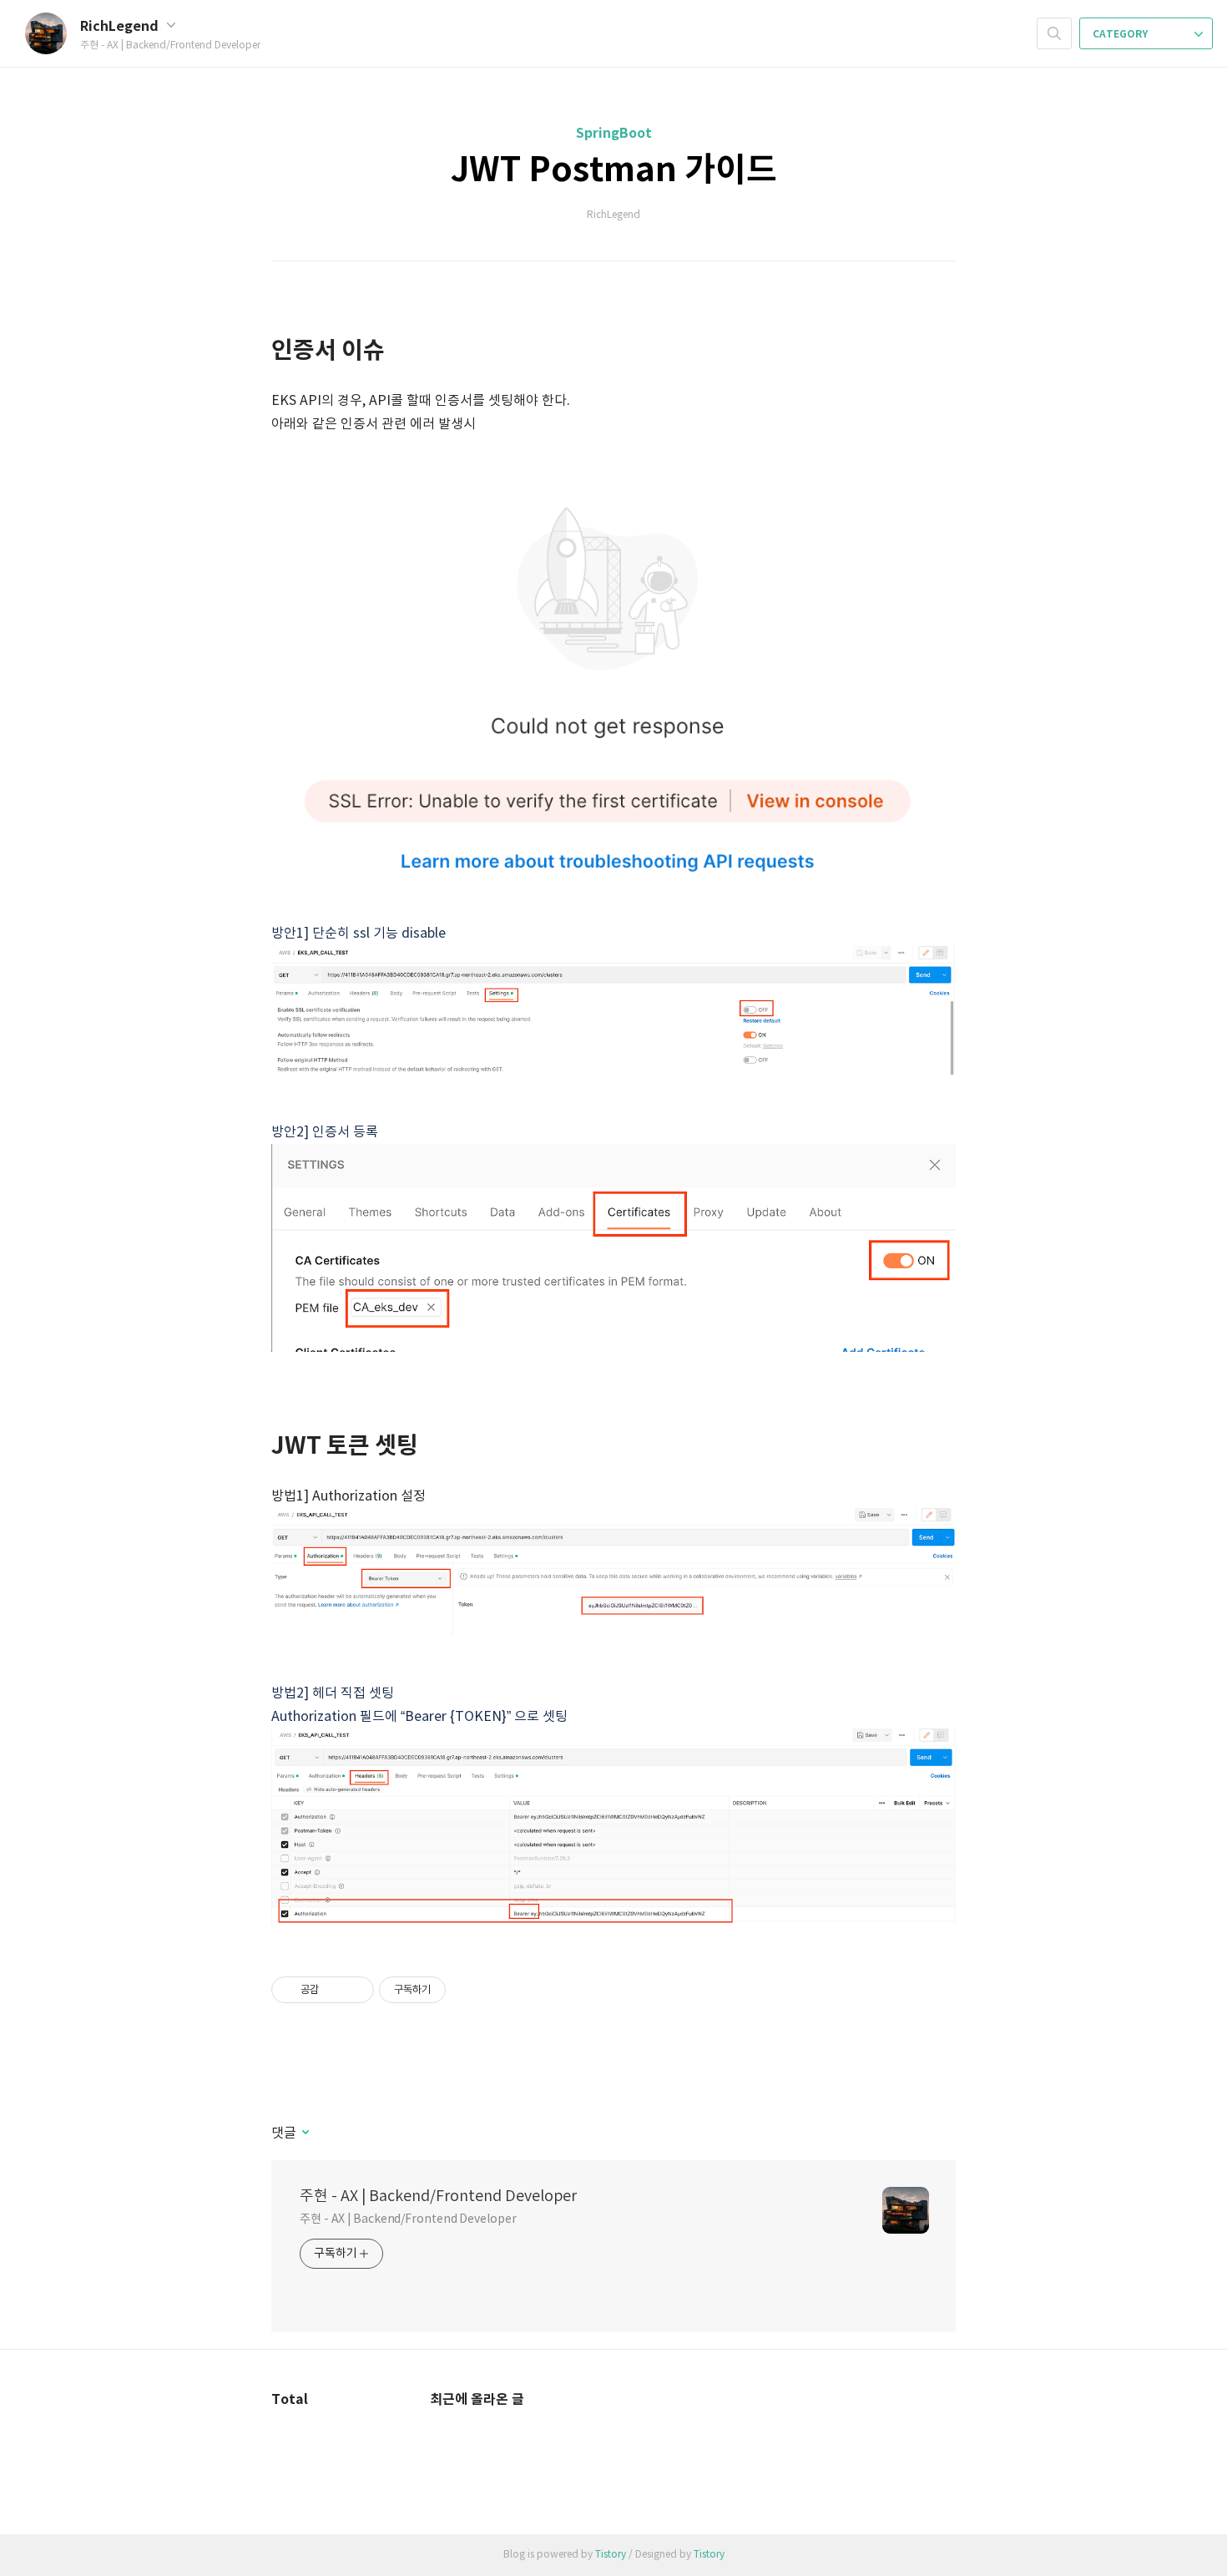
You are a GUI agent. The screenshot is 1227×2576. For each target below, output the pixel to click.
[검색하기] (1054, 33)
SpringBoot (614, 134)
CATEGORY (1121, 34)
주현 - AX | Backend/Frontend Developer (438, 2196)
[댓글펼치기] (304, 2133)
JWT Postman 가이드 (614, 170)
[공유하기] (334, 1990)
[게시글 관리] (355, 1990)
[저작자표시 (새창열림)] (453, 1990)
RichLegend (121, 27)
